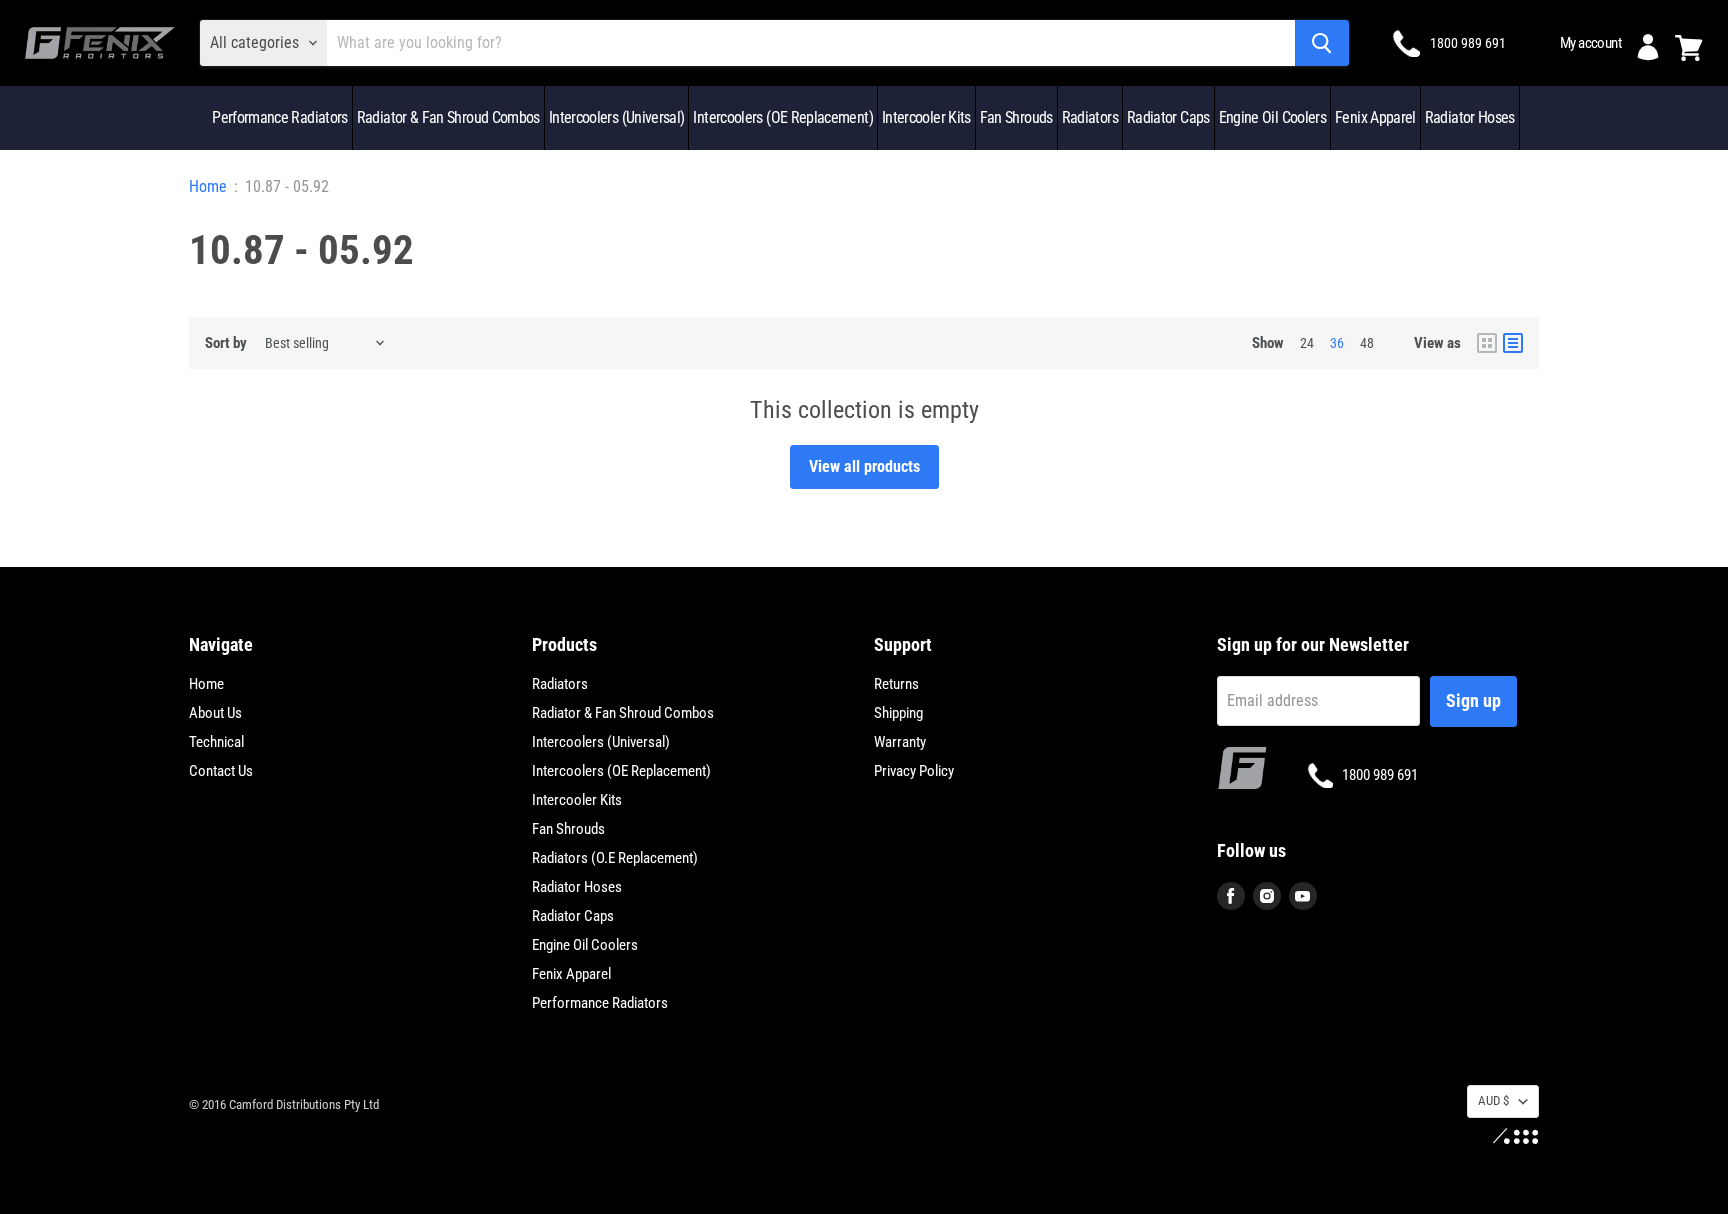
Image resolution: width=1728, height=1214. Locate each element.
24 (1307, 343)
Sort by (226, 343)
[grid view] (1487, 343)
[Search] (1322, 43)
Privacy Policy (914, 771)
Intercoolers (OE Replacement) (782, 117)
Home (208, 187)
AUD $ (1493, 1100)
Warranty (900, 742)
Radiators (1090, 117)
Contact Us (221, 771)
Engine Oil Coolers (1272, 117)
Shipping (898, 713)
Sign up (1473, 700)
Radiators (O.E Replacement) (615, 858)
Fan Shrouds (1016, 117)
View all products (864, 466)
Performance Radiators (280, 117)
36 (1337, 343)
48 (1367, 343)
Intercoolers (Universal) (617, 117)
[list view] (1513, 343)
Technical (216, 742)
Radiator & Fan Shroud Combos (448, 117)
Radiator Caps (1168, 117)
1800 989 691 (1468, 43)
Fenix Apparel (1375, 117)
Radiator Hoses (1470, 117)
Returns (896, 684)
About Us (215, 713)
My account (1590, 43)
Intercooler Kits (926, 117)
